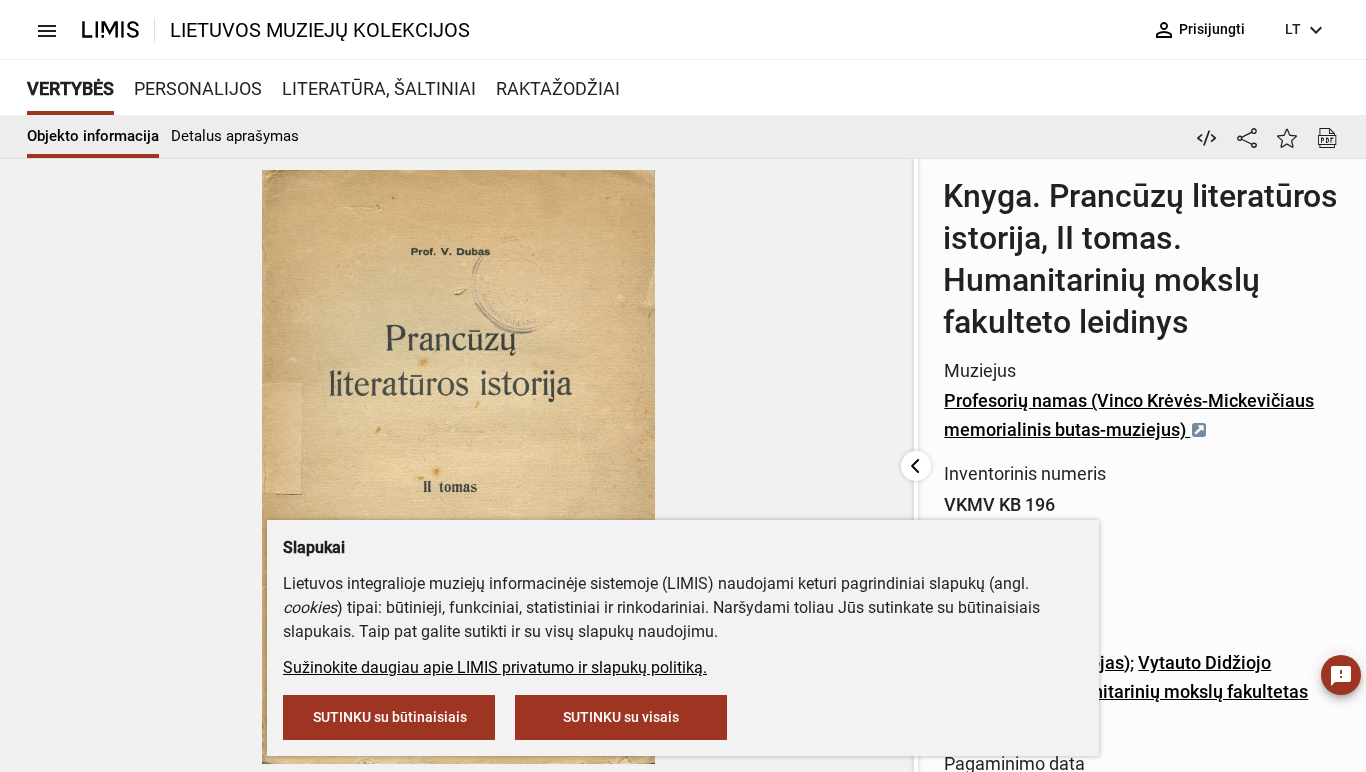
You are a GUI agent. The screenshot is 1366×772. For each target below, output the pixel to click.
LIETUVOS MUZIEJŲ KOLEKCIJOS (320, 30)
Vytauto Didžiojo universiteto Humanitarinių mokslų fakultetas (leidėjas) (1126, 691)
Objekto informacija (93, 136)
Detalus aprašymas (235, 136)
